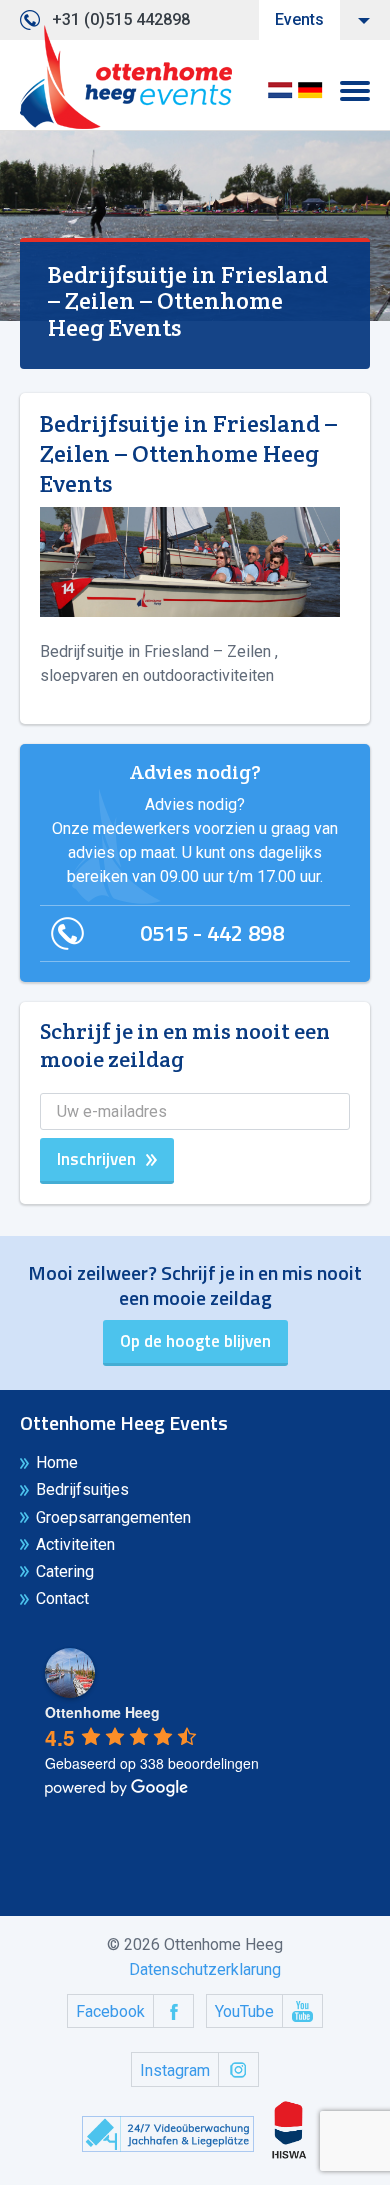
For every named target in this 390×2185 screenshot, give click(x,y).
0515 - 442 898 (212, 933)
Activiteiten (75, 1544)
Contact (62, 1598)
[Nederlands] (280, 96)
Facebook (110, 2011)
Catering (65, 1571)
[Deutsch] (310, 96)
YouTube (244, 2011)
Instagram (175, 2070)
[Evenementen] (126, 77)
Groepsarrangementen (113, 1517)
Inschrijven (96, 1159)
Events (299, 19)
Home (57, 1462)
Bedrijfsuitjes (82, 1489)
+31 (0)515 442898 (121, 19)
